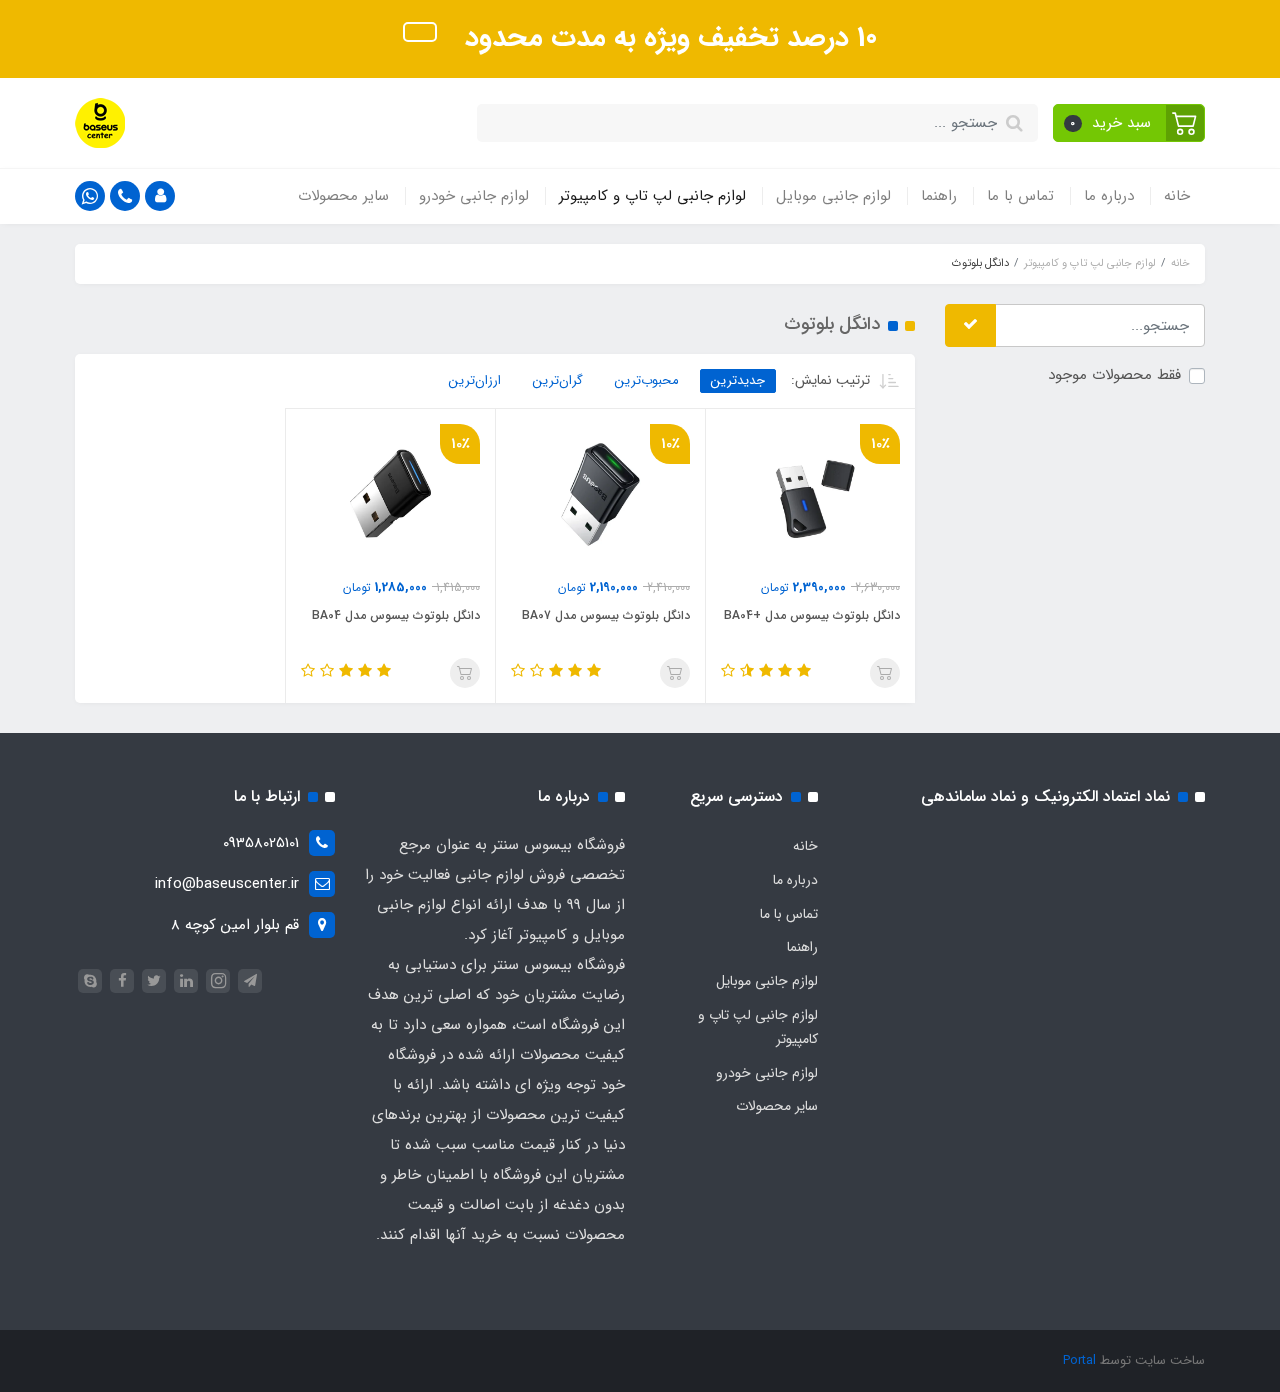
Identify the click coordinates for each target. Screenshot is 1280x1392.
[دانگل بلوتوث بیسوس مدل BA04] (390, 493)
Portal (1079, 1360)
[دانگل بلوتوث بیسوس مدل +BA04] (810, 493)
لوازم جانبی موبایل (833, 196)
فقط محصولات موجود (1114, 376)
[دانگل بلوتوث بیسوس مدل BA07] (600, 493)
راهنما (939, 196)
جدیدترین (738, 380)
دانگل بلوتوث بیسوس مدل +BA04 (812, 615)
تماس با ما (1020, 196)
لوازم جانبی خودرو (474, 196)
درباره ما (1109, 196)
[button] (1129, 123)
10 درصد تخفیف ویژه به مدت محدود (667, 38)
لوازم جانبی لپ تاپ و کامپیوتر (652, 196)
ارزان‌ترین (475, 380)
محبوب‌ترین (647, 380)
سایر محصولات (343, 196)
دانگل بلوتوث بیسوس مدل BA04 (396, 615)
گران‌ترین (558, 380)
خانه (1177, 196)
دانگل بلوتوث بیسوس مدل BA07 (606, 615)
